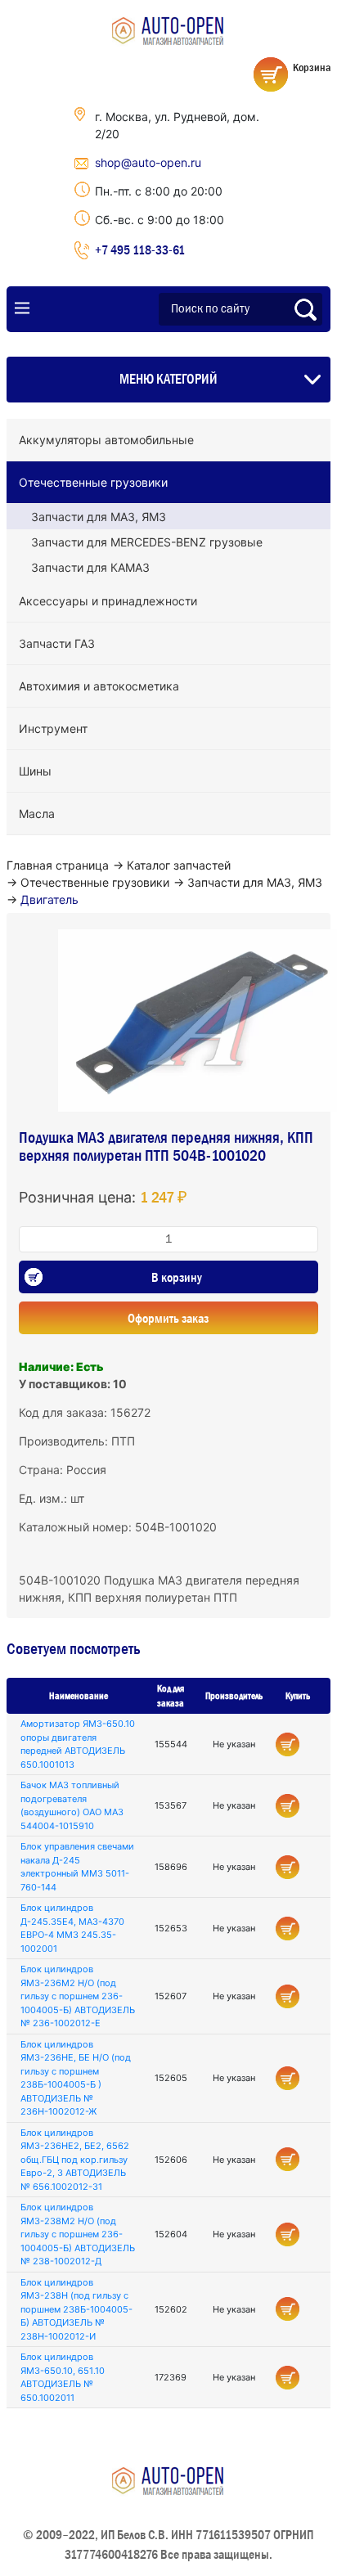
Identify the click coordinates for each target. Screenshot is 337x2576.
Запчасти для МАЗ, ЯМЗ (99, 517)
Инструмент (53, 728)
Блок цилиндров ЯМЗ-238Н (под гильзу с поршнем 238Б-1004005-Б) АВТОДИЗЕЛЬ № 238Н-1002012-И (76, 2309)
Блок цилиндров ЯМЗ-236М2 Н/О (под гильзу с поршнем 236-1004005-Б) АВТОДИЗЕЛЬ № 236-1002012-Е (78, 1996)
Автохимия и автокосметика (99, 686)
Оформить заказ (168, 1318)
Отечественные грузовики (93, 482)
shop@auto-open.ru (148, 162)
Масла (37, 814)
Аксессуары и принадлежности (108, 601)
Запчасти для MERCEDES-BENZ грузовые (147, 542)
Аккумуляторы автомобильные (106, 440)
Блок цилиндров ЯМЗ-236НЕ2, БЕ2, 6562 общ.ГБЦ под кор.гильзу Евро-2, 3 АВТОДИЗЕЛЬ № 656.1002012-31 (75, 2160)
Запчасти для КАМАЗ (90, 567)
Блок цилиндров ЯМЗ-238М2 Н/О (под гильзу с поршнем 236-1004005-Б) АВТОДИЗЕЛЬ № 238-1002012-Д (78, 2234)
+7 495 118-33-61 (140, 250)
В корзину (177, 1277)
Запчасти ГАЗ (57, 643)
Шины (35, 771)
